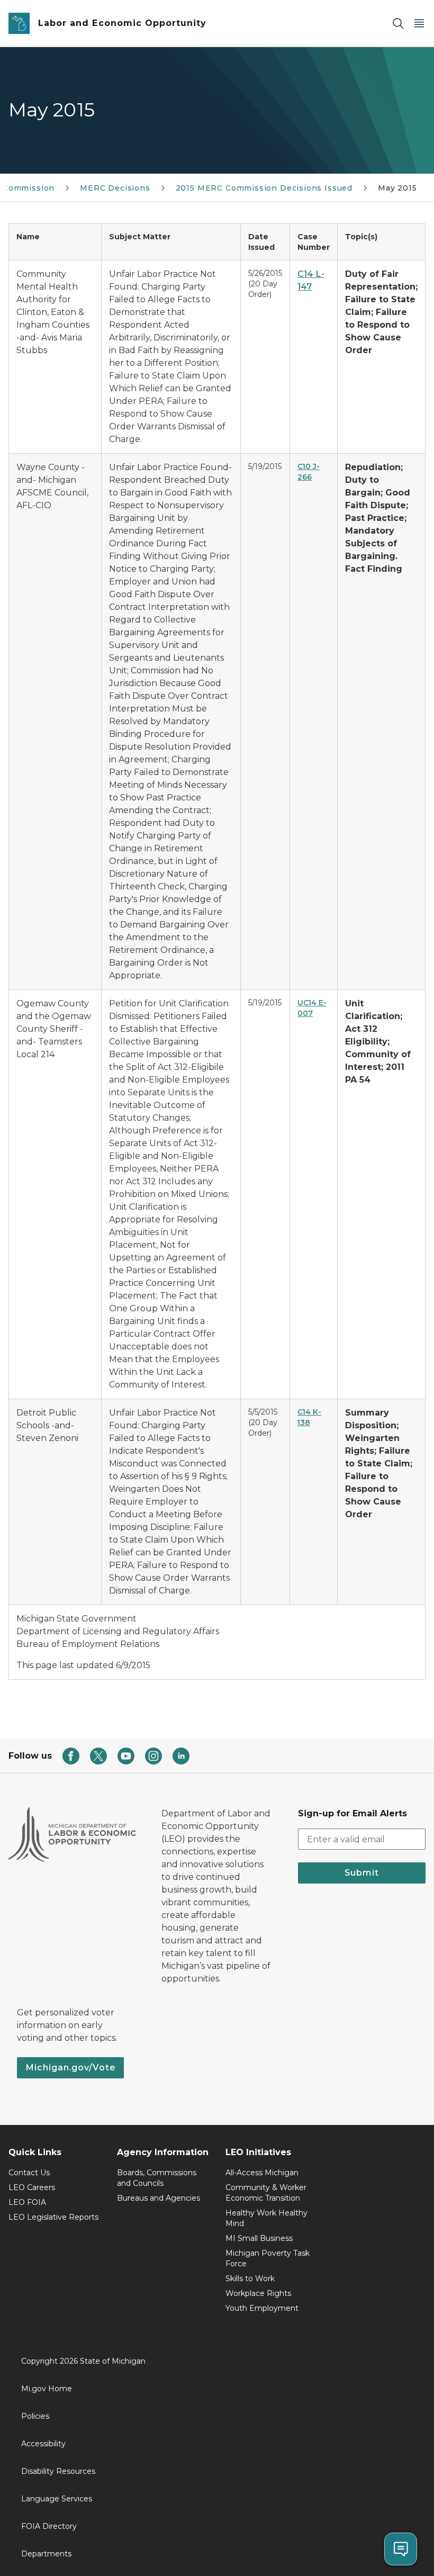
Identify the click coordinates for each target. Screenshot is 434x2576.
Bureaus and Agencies (159, 2198)
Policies (35, 2416)
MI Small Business (259, 2238)
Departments (46, 2554)
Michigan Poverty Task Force (268, 2258)
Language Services (57, 2499)
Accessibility (43, 2444)
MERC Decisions (115, 188)
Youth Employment (262, 2308)
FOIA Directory (49, 2526)
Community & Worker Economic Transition (266, 2193)
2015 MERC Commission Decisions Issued (264, 188)
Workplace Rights (258, 2293)
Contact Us (29, 2173)
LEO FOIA (27, 2202)
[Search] (398, 24)
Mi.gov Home (47, 2389)
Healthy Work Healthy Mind (266, 2218)
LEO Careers (32, 2187)
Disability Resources (58, 2471)
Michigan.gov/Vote (70, 2068)
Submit (362, 1873)
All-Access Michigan (262, 2173)
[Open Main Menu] (419, 24)
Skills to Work (250, 2278)
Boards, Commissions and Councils (157, 2178)
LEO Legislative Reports (53, 2217)
